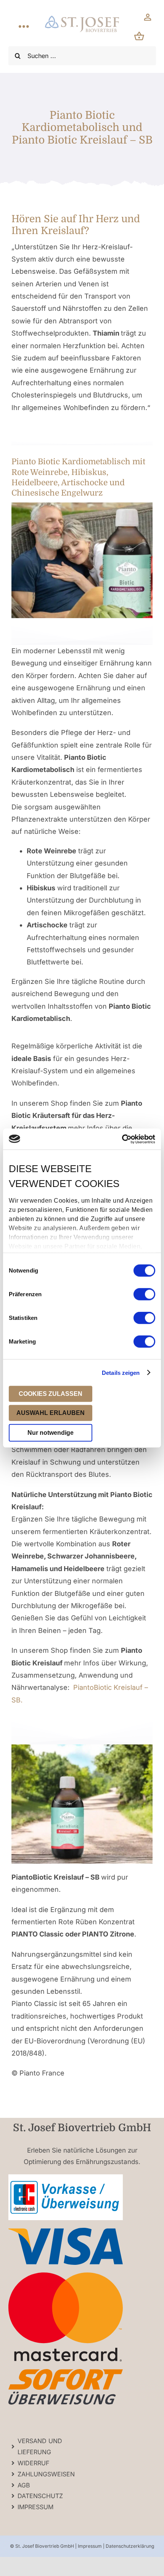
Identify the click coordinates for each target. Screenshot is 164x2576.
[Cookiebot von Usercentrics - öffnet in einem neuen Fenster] (122, 1139)
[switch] (144, 1294)
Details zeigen (121, 1372)
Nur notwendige (51, 1433)
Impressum (90, 2546)
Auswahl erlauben (51, 1413)
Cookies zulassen (51, 1394)
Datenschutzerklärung (130, 2546)
